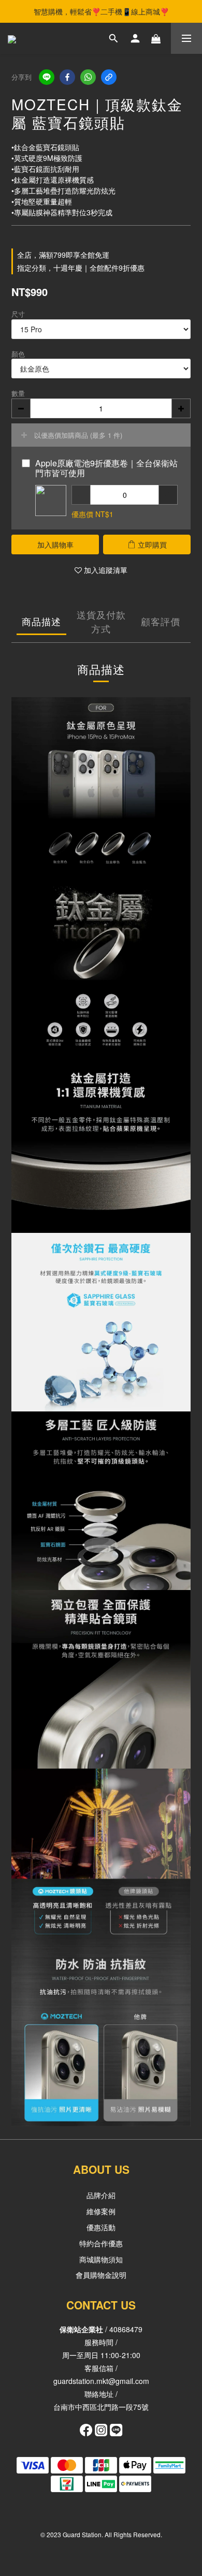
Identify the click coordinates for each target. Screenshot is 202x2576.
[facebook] (67, 77)
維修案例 (101, 2211)
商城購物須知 (101, 2259)
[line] (47, 77)
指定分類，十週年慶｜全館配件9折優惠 (81, 268)
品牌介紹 (101, 2195)
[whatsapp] (88, 77)
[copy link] (109, 77)
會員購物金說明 (101, 2275)
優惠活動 (101, 2227)
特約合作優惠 (101, 2243)
